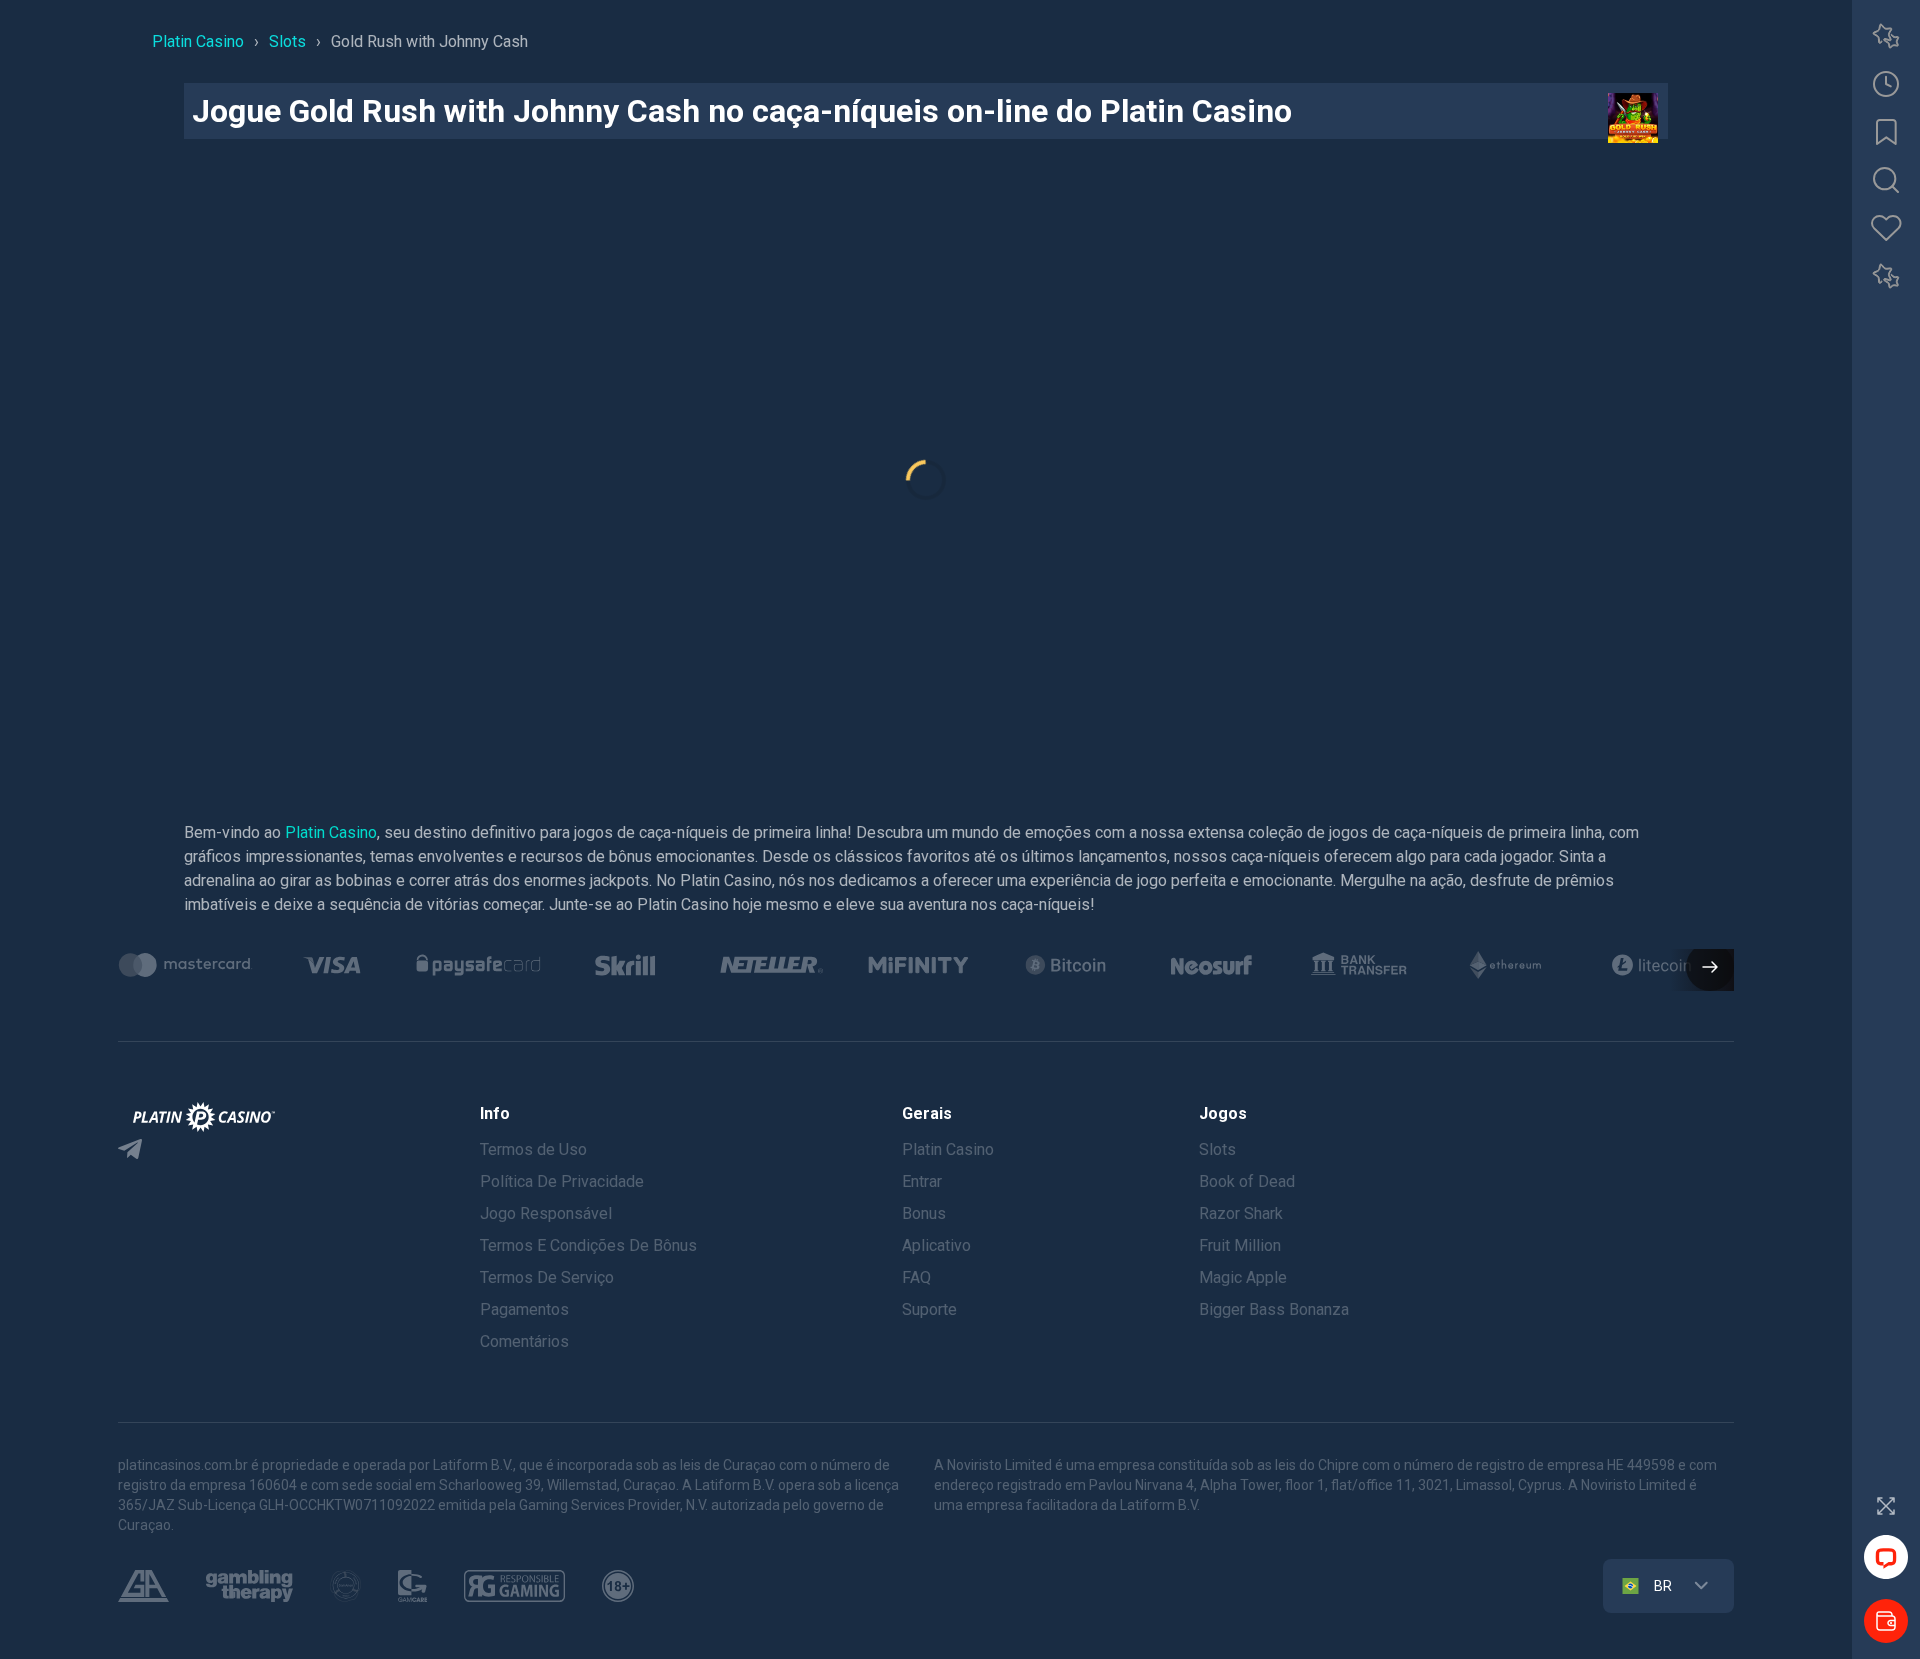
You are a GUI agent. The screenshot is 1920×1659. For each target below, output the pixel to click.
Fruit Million (1240, 1245)
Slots (1217, 1149)
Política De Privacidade (562, 1181)
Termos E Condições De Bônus (588, 1245)
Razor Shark (1241, 1213)
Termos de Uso (533, 1149)
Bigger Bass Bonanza (1274, 1309)
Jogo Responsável (546, 1213)
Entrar (922, 1181)
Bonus (924, 1213)
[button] (1702, 969)
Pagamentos (524, 1309)
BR (1663, 1586)
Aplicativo (936, 1245)
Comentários (524, 1341)
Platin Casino (331, 832)
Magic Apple (1243, 1277)
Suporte (929, 1309)
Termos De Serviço (547, 1277)
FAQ (916, 1277)
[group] (185, 965)
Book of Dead (1247, 1181)
